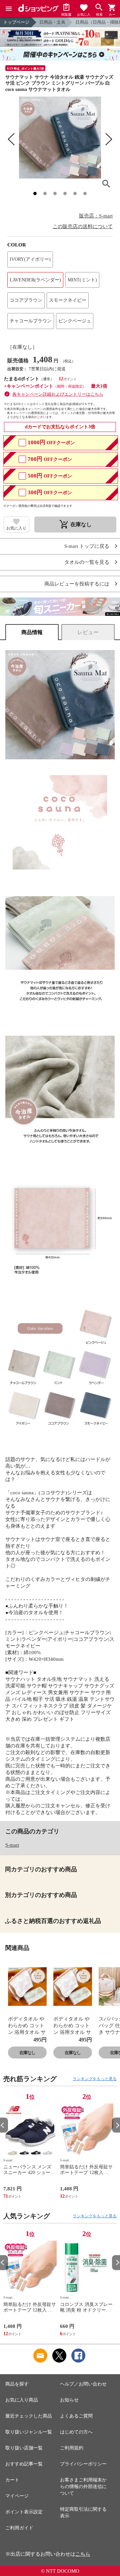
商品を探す (17, 2384)
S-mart (12, 1845)
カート (12, 2480)
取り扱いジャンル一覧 (29, 2432)
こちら (83, 2554)
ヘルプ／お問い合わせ (83, 2384)
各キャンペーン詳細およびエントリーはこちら (58, 394)
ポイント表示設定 (24, 2512)
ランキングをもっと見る (95, 2079)
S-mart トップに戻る (87, 546)
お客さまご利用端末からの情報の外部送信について (83, 2487)
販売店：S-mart (96, 216)
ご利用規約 (72, 2448)
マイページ (17, 2496)
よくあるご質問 (76, 2416)
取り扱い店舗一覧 (24, 2448)
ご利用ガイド (19, 2528)
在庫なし (27, 2053)
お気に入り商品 (22, 2400)
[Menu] (9, 9)
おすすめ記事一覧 (24, 2464)
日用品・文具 (52, 22)
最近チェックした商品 (29, 2416)
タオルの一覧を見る (87, 562)
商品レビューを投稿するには (77, 584)
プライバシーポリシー (83, 2464)
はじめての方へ (76, 2432)
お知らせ (69, 2400)
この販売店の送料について (83, 226)
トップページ (16, 22)
